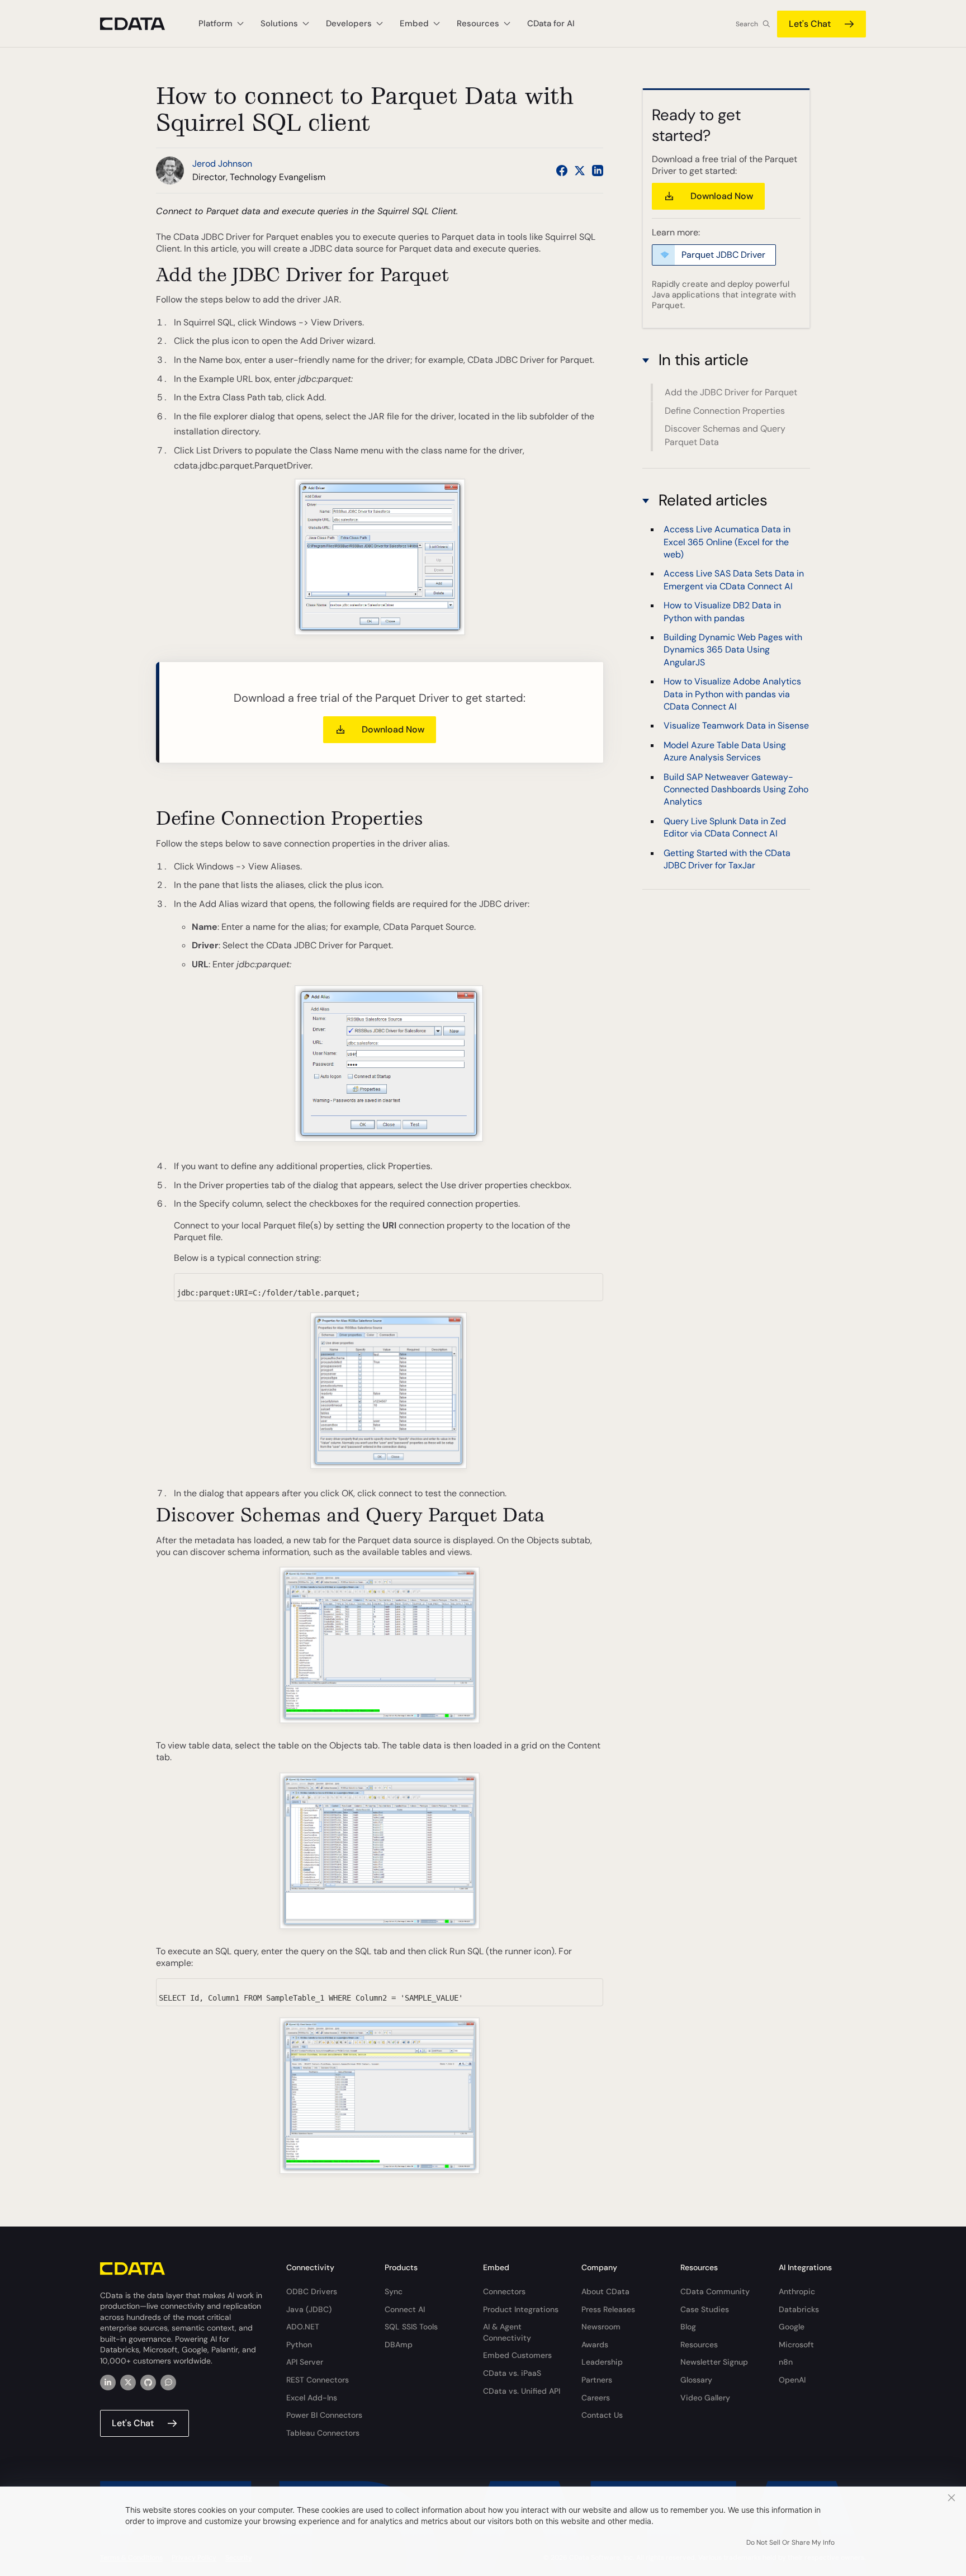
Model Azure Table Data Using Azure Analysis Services (725, 751)
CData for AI (551, 23)
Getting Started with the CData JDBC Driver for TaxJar (727, 859)
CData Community (715, 2291)
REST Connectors (318, 2380)
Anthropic (797, 2291)
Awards (595, 2345)
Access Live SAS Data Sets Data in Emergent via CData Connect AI (734, 580)
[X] (128, 2383)
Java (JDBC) (309, 2309)
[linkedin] (108, 2383)
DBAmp (399, 2345)
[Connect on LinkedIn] (598, 171)
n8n (786, 2362)
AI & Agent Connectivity (507, 2332)
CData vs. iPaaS (512, 2373)
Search (747, 24)
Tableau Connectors (323, 2433)
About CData (605, 2291)
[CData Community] (168, 2383)
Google (792, 2327)
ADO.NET (303, 2327)
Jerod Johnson (222, 164)
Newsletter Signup (714, 2362)
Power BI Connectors (324, 2415)
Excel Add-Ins (312, 2398)
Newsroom (601, 2327)
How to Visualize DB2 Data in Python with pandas (722, 612)
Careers (596, 2398)
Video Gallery (705, 2398)
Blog (688, 2327)
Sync (394, 2291)
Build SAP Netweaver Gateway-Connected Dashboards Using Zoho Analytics (736, 790)
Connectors (504, 2291)
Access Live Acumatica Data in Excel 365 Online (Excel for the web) (727, 542)
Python (299, 2345)
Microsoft (796, 2345)
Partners (597, 2380)
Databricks (799, 2309)
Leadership (602, 2362)
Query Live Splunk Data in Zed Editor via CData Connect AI (725, 827)
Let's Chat (810, 24)
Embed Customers (517, 2355)
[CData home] (141, 24)
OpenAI (792, 2380)
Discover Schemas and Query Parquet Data (725, 435)
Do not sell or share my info (790, 2542)
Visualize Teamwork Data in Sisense (736, 726)
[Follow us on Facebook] (562, 171)
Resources (699, 2345)
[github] (148, 2383)
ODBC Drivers (312, 2291)
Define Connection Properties (725, 410)
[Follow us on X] (580, 171)
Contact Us (602, 2415)
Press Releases (608, 2309)
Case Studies (705, 2309)
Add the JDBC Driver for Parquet (731, 392)
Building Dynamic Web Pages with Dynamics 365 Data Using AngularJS (733, 650)
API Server (305, 2362)
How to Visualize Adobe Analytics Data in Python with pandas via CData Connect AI (732, 694)
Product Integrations (521, 2309)
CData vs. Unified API (522, 2391)
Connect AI (405, 2309)
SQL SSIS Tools (411, 2327)
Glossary (696, 2380)
